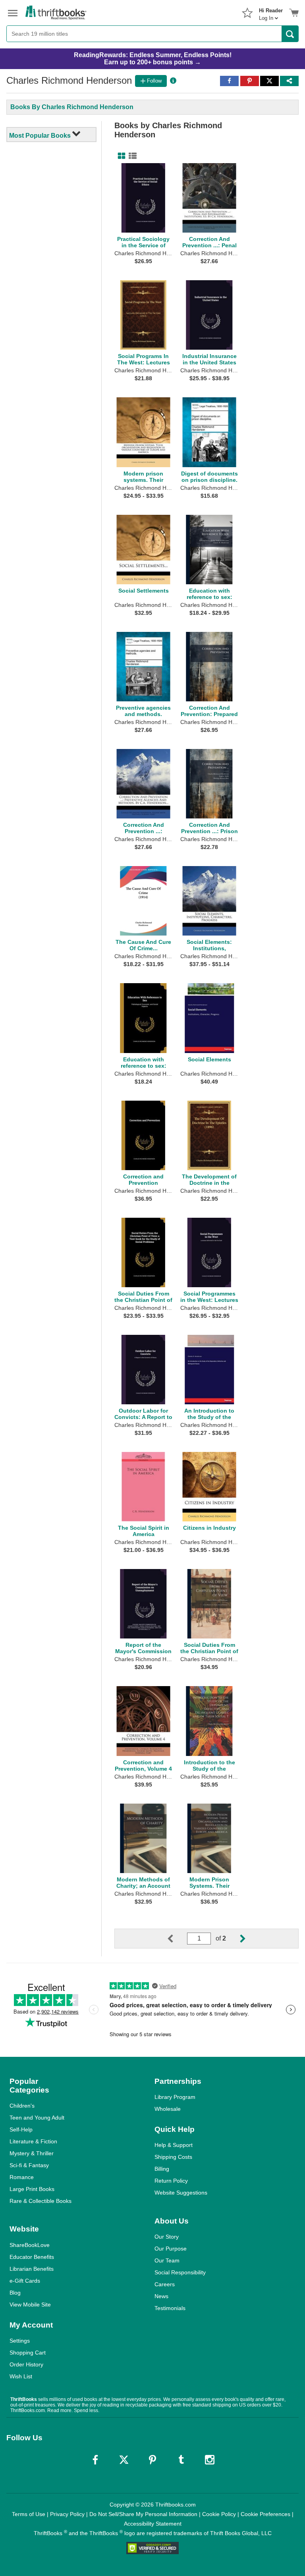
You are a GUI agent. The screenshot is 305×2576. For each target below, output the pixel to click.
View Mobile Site (30, 2305)
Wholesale (168, 2109)
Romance (22, 2177)
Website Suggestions (181, 2193)
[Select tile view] (131, 156)
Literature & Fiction (33, 2141)
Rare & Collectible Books (41, 2201)
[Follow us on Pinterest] (152, 2460)
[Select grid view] (120, 156)
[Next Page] (236, 1939)
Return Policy (171, 2181)
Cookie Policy (219, 2514)
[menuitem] (271, 12)
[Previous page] (177, 1939)
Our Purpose (171, 2249)
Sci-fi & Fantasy (29, 2165)
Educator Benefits (32, 2257)
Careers (165, 2284)
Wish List (21, 2376)
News (161, 2296)
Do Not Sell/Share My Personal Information (143, 2514)
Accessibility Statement (153, 2524)
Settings (20, 2341)
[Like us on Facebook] (95, 2460)
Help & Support (174, 2145)
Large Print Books (32, 2189)
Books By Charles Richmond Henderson (72, 107)
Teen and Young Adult (37, 2118)
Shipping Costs (173, 2157)
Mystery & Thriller (32, 2153)
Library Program (175, 2097)
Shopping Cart (28, 2353)
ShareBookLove (30, 2245)
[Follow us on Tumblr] (181, 2460)
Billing (162, 2169)
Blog (15, 2293)
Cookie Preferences (265, 2514)
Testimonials (170, 2308)
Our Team (167, 2260)
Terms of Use (29, 2514)
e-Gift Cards (25, 2281)
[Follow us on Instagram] (210, 2460)
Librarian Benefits (32, 2269)
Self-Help (21, 2129)
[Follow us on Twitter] (124, 2460)
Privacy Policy (67, 2514)
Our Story (167, 2237)
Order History (26, 2364)
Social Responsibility (180, 2272)
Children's (22, 2106)
